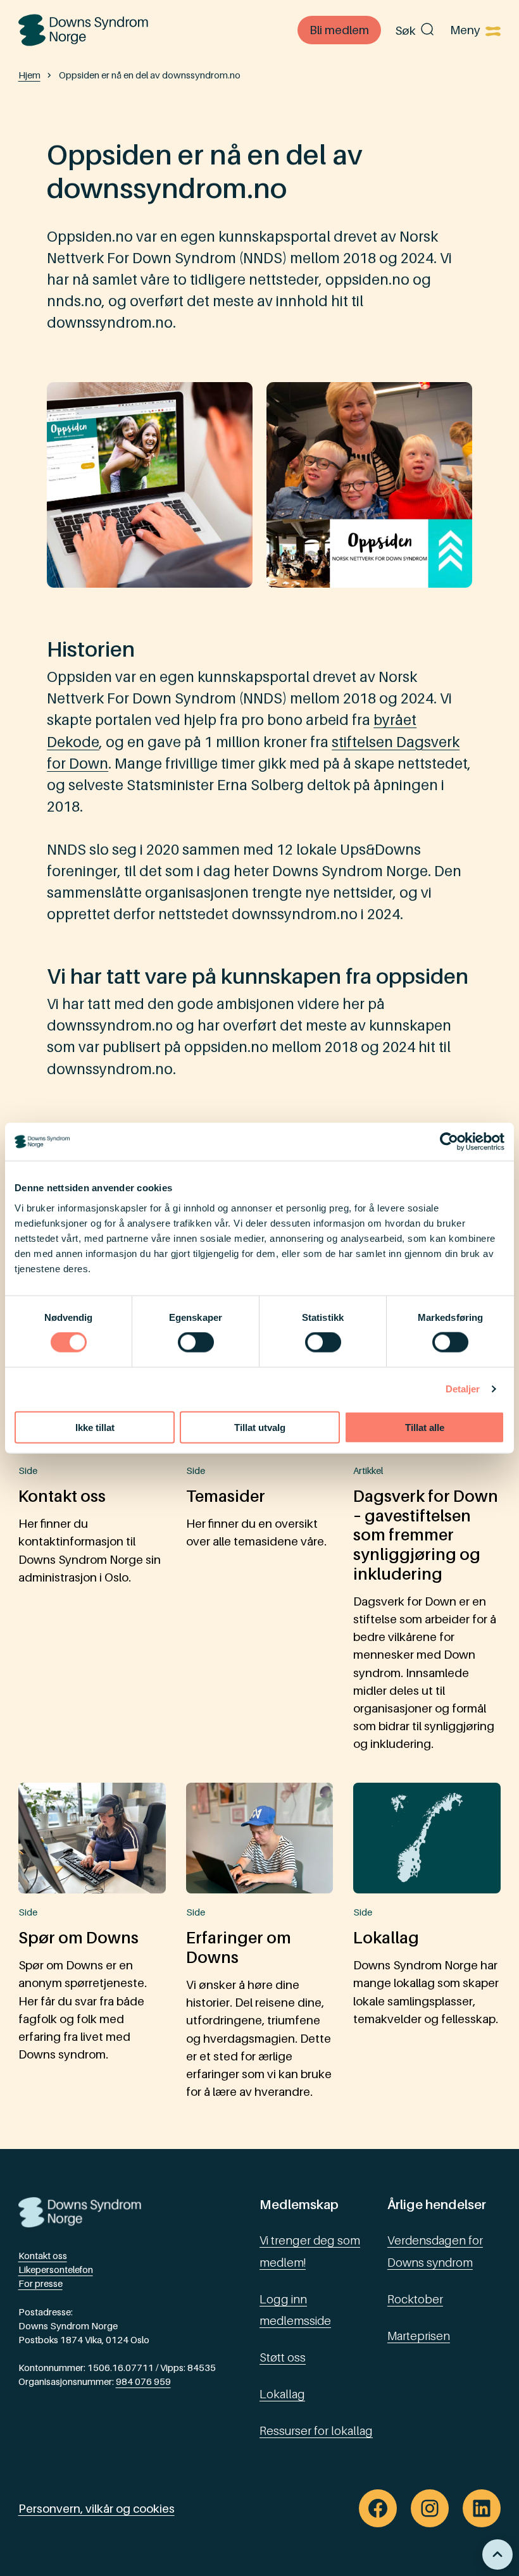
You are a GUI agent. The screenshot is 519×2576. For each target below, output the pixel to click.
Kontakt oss (43, 2256)
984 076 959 (143, 2381)
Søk (405, 30)
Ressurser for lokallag (316, 2430)
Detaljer (463, 1389)
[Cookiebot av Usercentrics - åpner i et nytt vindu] (449, 1142)
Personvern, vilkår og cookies (97, 2508)
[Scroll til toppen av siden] (497, 2554)
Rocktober (415, 2299)
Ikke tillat (95, 1427)
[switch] (196, 1342)
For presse (41, 2283)
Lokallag (282, 2394)
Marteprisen (419, 2336)
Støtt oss (283, 2357)
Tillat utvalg (260, 1427)
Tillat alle (425, 1427)
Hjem (29, 75)
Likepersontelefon (56, 2269)
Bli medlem (339, 30)
